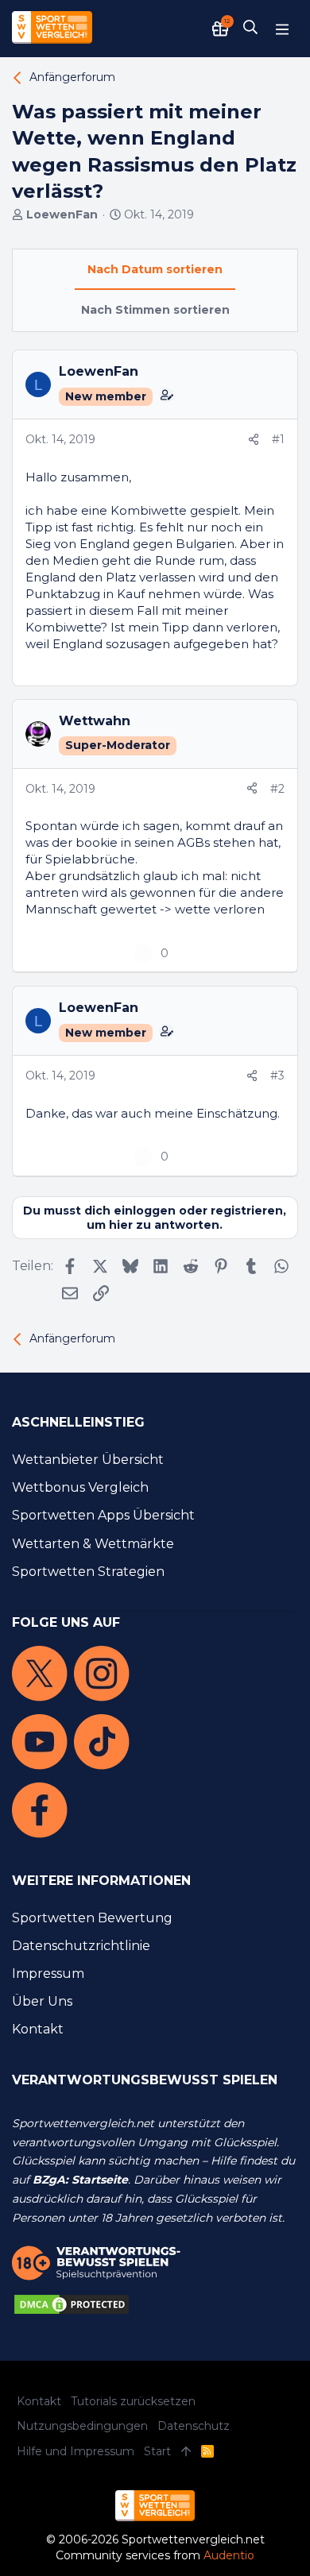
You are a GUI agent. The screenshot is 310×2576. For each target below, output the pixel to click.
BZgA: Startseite (80, 2180)
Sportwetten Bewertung (92, 1918)
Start (157, 2451)
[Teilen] (254, 440)
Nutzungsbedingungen (82, 2426)
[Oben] (186, 2452)
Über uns (42, 2001)
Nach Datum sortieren (155, 269)
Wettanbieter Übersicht (88, 1460)
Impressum (48, 1974)
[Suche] (250, 29)
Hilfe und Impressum (76, 2451)
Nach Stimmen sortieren (155, 310)
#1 (278, 439)
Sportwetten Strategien (88, 1572)
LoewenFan (62, 214)
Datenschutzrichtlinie (81, 1946)
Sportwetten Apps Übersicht (103, 1515)
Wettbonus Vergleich (80, 1487)
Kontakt (38, 2029)
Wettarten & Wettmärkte (93, 1544)
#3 (277, 1076)
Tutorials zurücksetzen (133, 2401)
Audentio (229, 2555)
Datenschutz (194, 2426)
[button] (282, 29)
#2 (277, 789)
